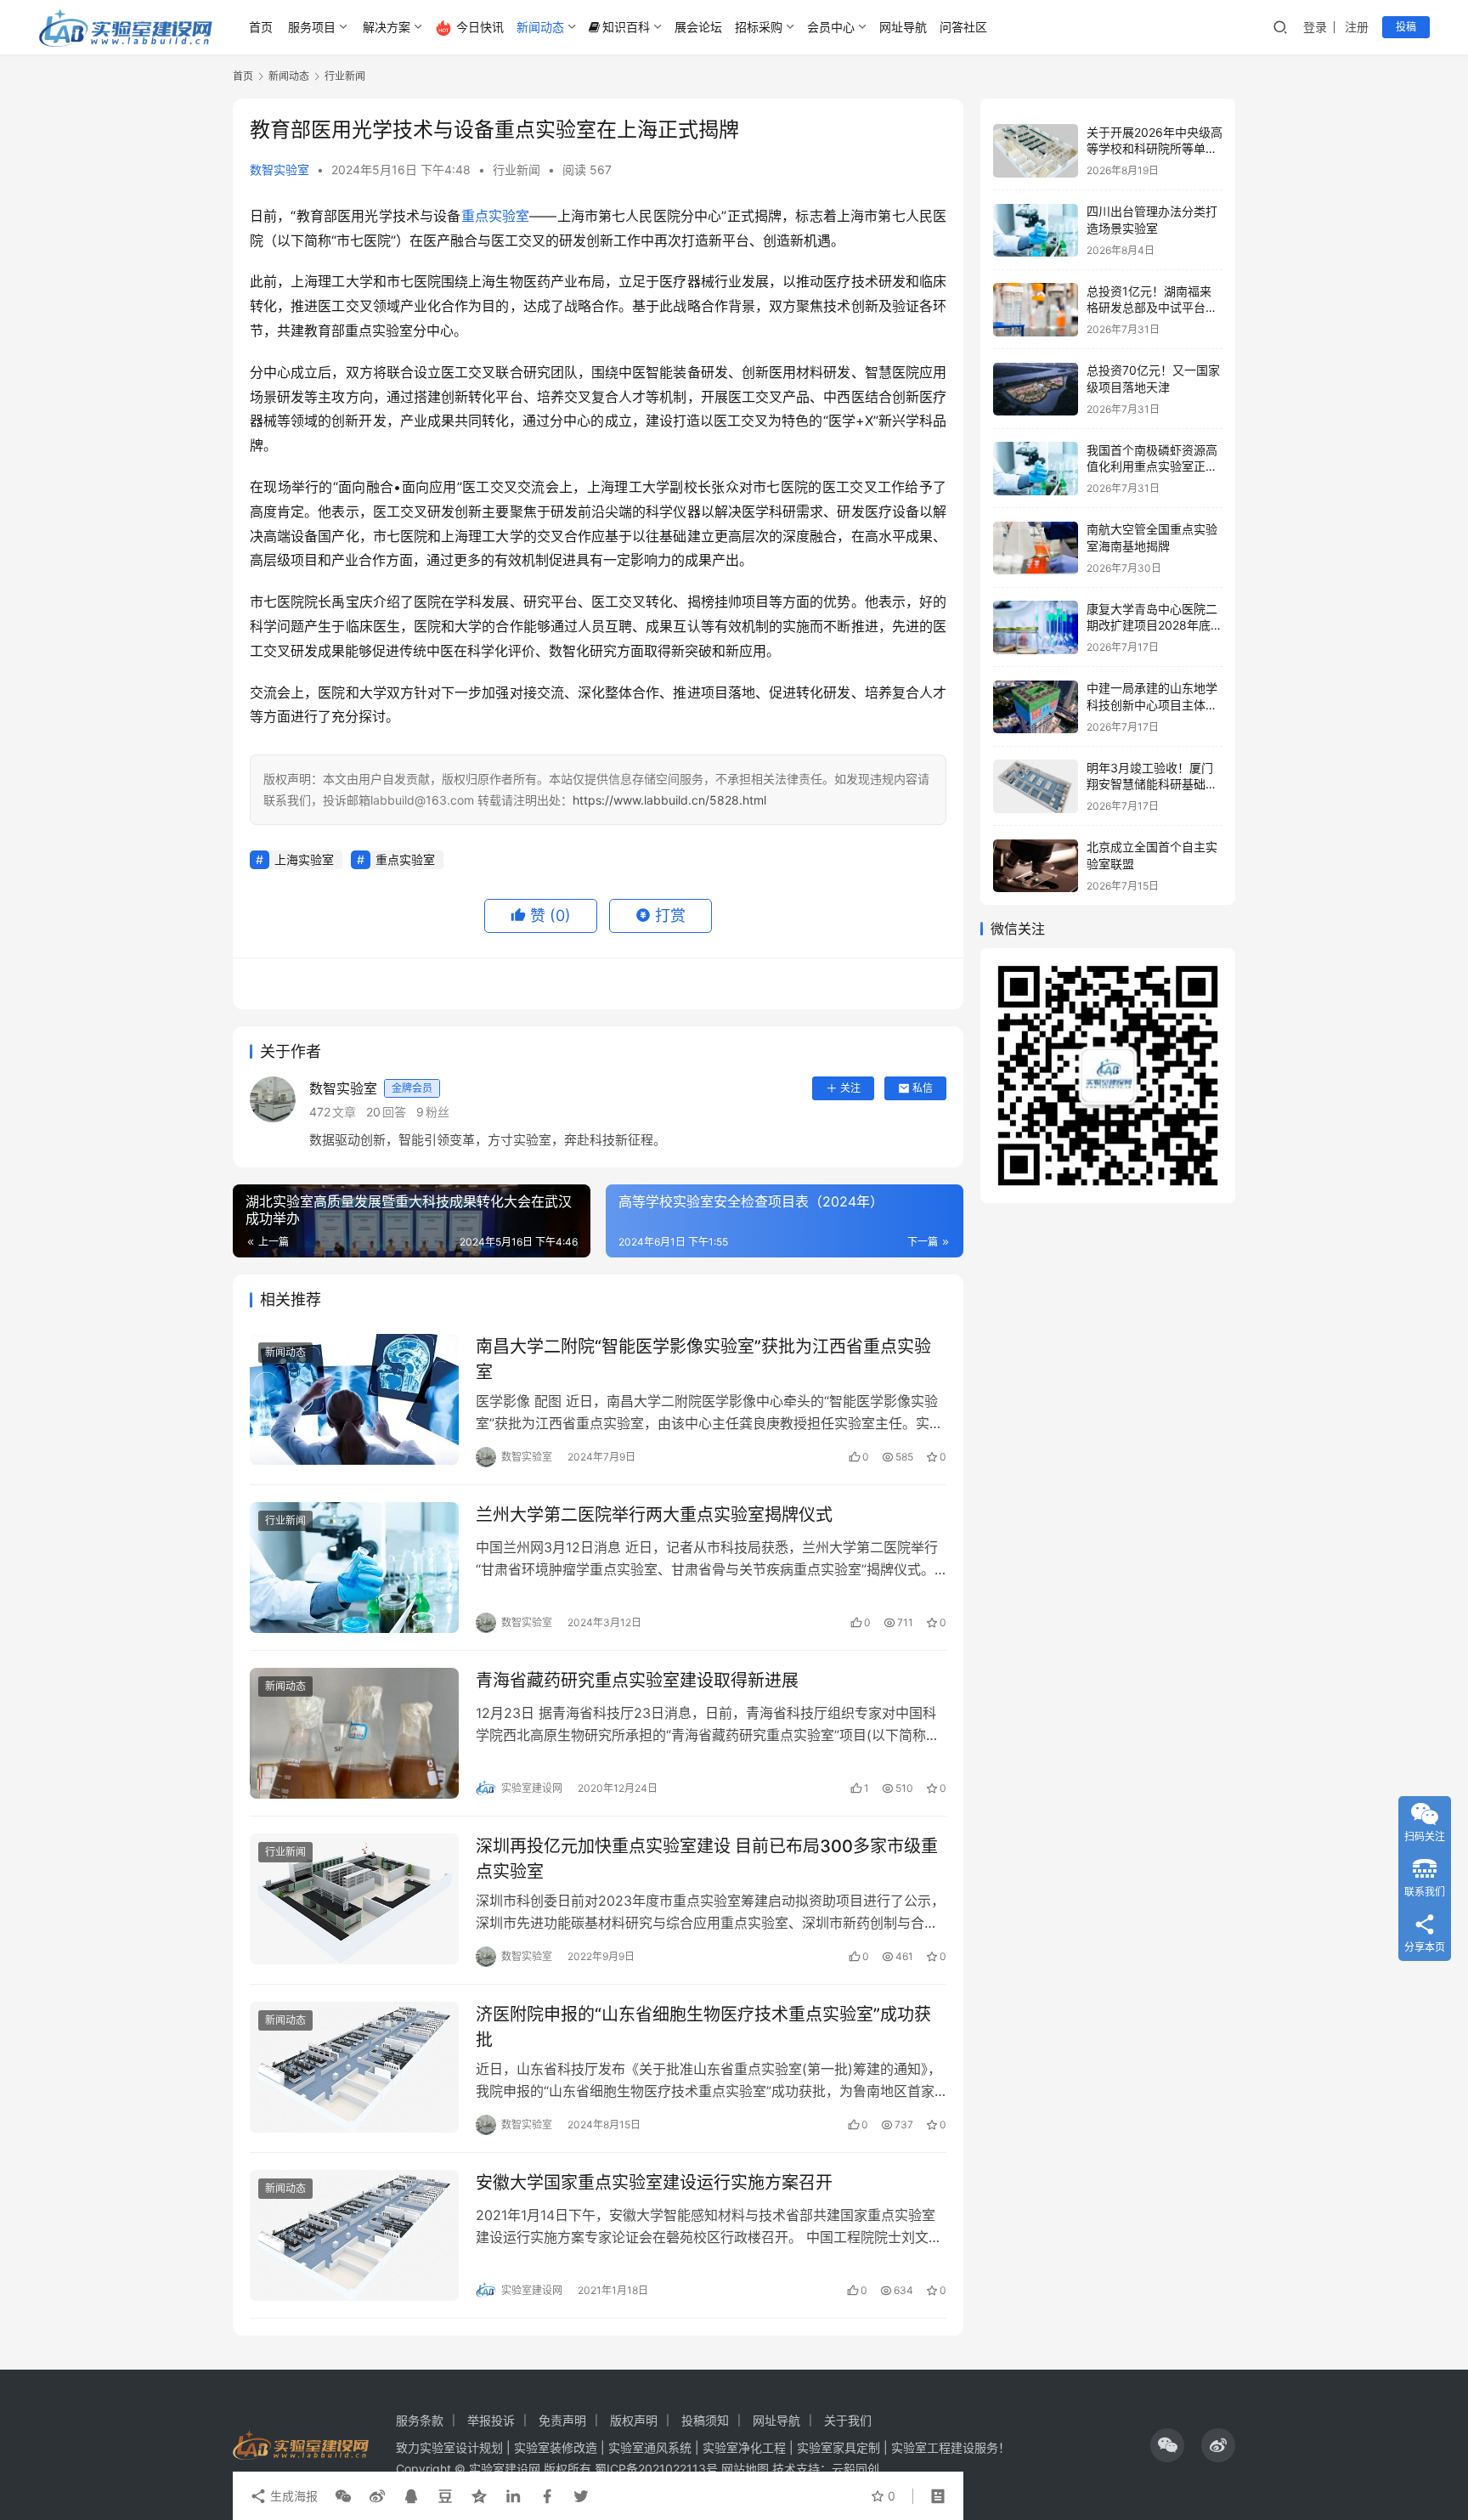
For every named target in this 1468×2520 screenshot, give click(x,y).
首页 (261, 27)
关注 (850, 1088)
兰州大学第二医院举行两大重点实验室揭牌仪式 (654, 1515)
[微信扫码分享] (343, 2496)
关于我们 (848, 2420)
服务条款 (420, 2420)
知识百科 (626, 27)
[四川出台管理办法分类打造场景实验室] (1036, 231)
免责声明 (562, 2420)
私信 (923, 1088)
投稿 (1406, 27)
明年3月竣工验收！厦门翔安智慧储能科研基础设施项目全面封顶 (1152, 784)
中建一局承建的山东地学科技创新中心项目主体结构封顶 (1152, 705)
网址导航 (903, 27)
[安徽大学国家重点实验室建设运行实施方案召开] (354, 2235)
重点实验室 (496, 216)
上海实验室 (304, 859)
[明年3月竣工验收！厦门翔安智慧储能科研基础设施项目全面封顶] (1036, 786)
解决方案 (387, 27)
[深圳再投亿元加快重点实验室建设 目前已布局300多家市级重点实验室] (354, 1899)
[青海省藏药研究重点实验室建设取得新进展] (354, 1733)
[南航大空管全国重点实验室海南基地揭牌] (1036, 548)
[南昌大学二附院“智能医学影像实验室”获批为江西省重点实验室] (354, 1399)
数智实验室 (279, 170)
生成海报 (292, 2496)
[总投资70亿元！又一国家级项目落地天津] (1036, 390)
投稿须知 (705, 2420)
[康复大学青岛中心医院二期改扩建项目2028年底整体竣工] (1036, 627)
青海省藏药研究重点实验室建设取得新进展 (637, 1681)
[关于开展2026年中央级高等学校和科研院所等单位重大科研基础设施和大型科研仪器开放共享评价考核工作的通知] (1036, 151)
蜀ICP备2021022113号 (656, 2469)
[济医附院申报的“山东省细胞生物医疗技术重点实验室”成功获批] (354, 2067)
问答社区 (963, 27)
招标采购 (759, 27)
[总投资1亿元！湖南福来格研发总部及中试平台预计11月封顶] (1036, 310)
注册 (1357, 27)
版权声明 (634, 2420)
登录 (1315, 27)
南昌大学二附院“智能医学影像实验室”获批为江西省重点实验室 (703, 1359)
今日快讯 (480, 27)
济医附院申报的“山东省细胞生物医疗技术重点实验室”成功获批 (703, 2027)
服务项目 (312, 27)
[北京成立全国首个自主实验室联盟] (1036, 866)
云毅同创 (855, 2469)
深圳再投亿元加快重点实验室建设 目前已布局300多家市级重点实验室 (707, 1859)
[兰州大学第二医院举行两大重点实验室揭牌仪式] (354, 1568)
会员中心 (831, 27)
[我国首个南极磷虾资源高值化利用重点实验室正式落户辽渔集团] (1036, 469)
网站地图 (745, 2469)
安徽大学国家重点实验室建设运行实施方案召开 (654, 2183)
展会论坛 (698, 27)
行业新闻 (517, 170)
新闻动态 (540, 27)
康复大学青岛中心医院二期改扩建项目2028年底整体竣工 (1155, 625)
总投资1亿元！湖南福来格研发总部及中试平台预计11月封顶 (1152, 308)
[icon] (1167, 2445)
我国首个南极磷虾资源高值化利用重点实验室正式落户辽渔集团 (1152, 466)
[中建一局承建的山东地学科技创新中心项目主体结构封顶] (1036, 707)
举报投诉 (491, 2420)
